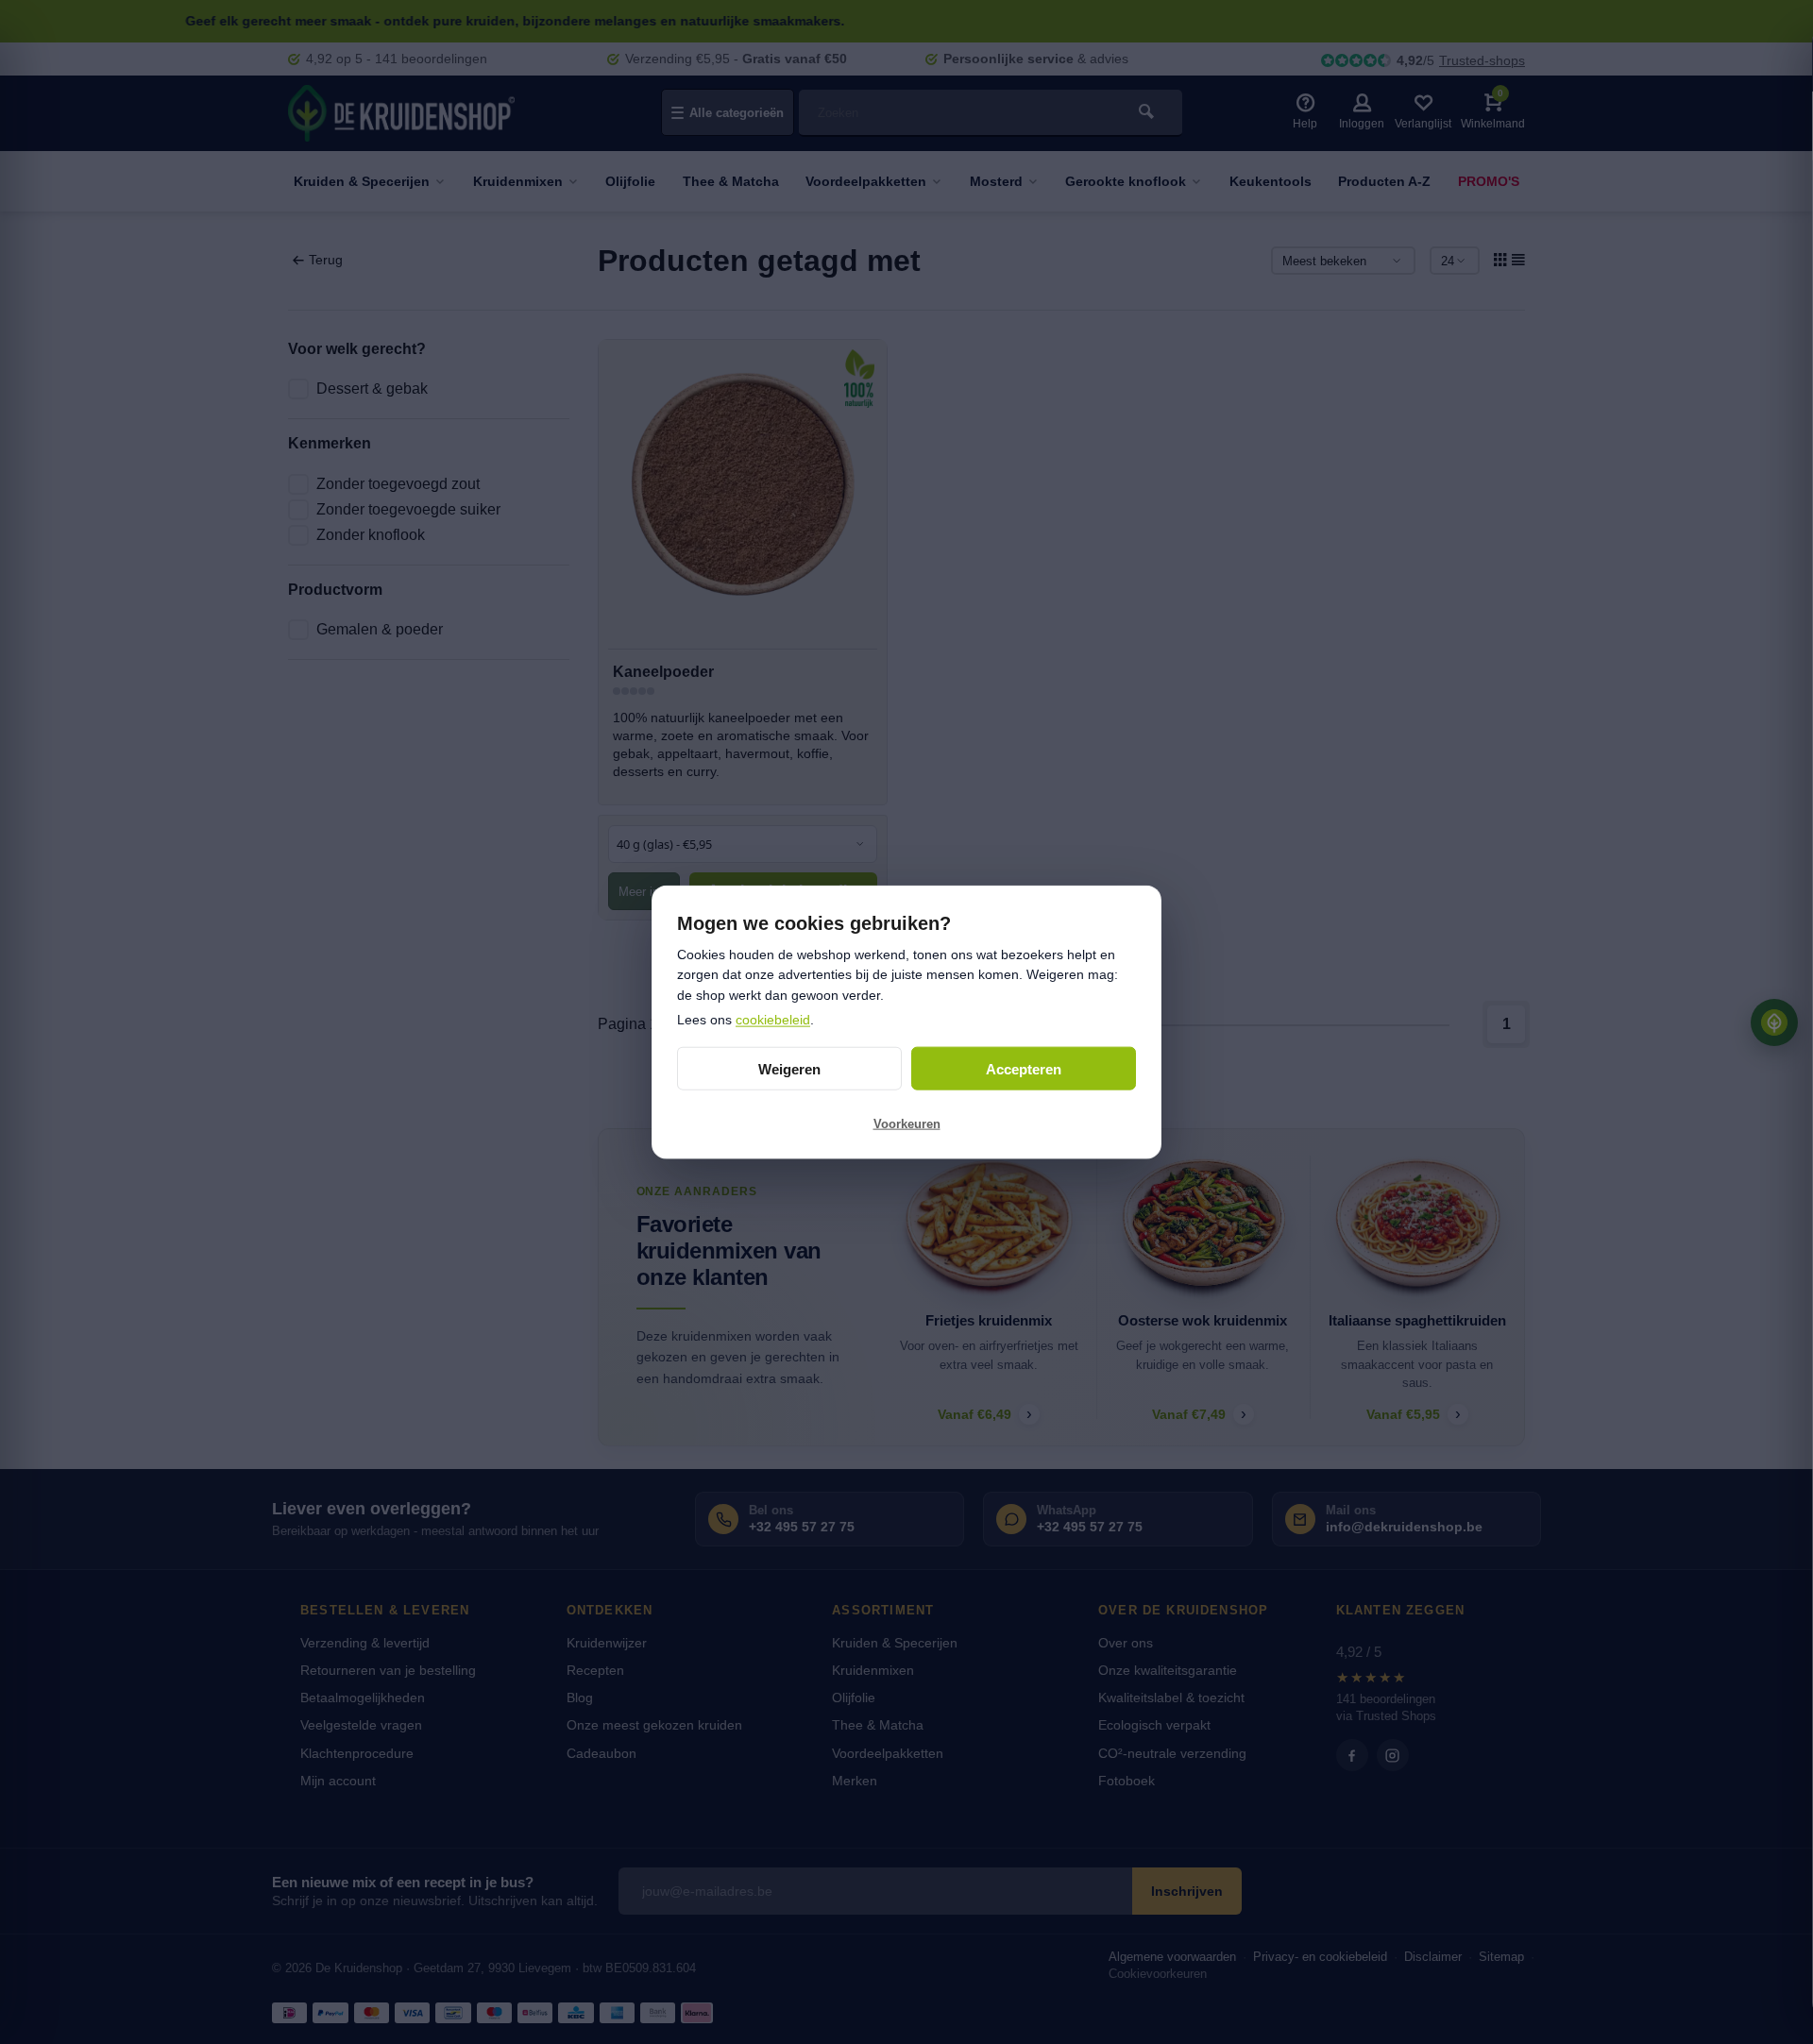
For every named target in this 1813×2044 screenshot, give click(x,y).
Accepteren (1024, 1068)
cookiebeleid (773, 1019)
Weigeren (789, 1068)
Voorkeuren (907, 1123)
